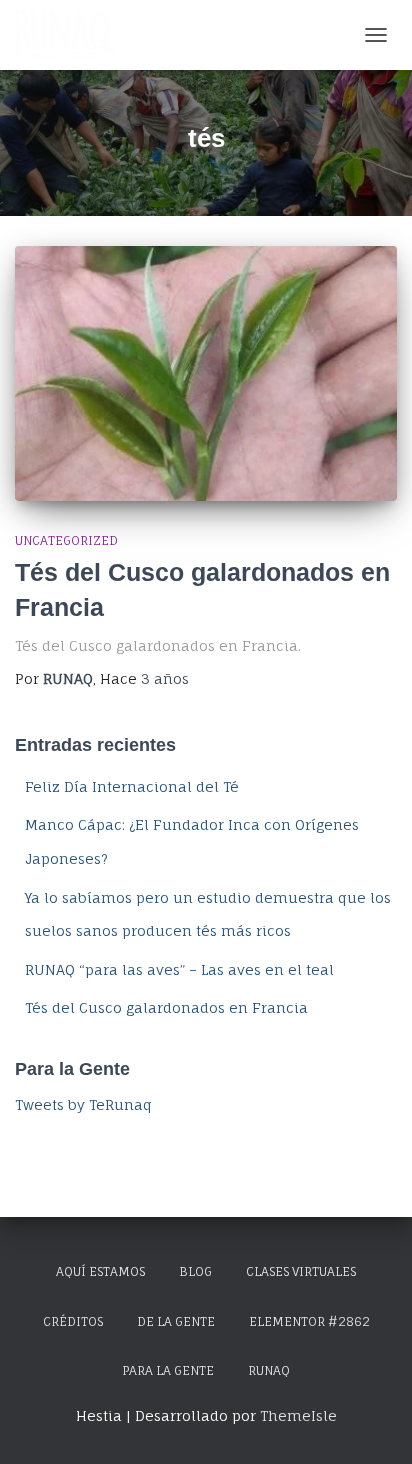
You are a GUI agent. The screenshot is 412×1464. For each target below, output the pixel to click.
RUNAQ (269, 1370)
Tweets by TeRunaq (83, 1104)
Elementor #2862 (309, 1321)
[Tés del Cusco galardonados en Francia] (206, 373)
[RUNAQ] (72, 35)
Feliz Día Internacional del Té (132, 786)
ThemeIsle (298, 1415)
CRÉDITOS (73, 1321)
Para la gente (168, 1370)
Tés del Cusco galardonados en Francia (166, 1007)
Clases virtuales (301, 1271)
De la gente (176, 1321)
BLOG (195, 1271)
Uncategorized (66, 540)
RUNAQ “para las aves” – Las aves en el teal (179, 969)
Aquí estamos (100, 1271)
